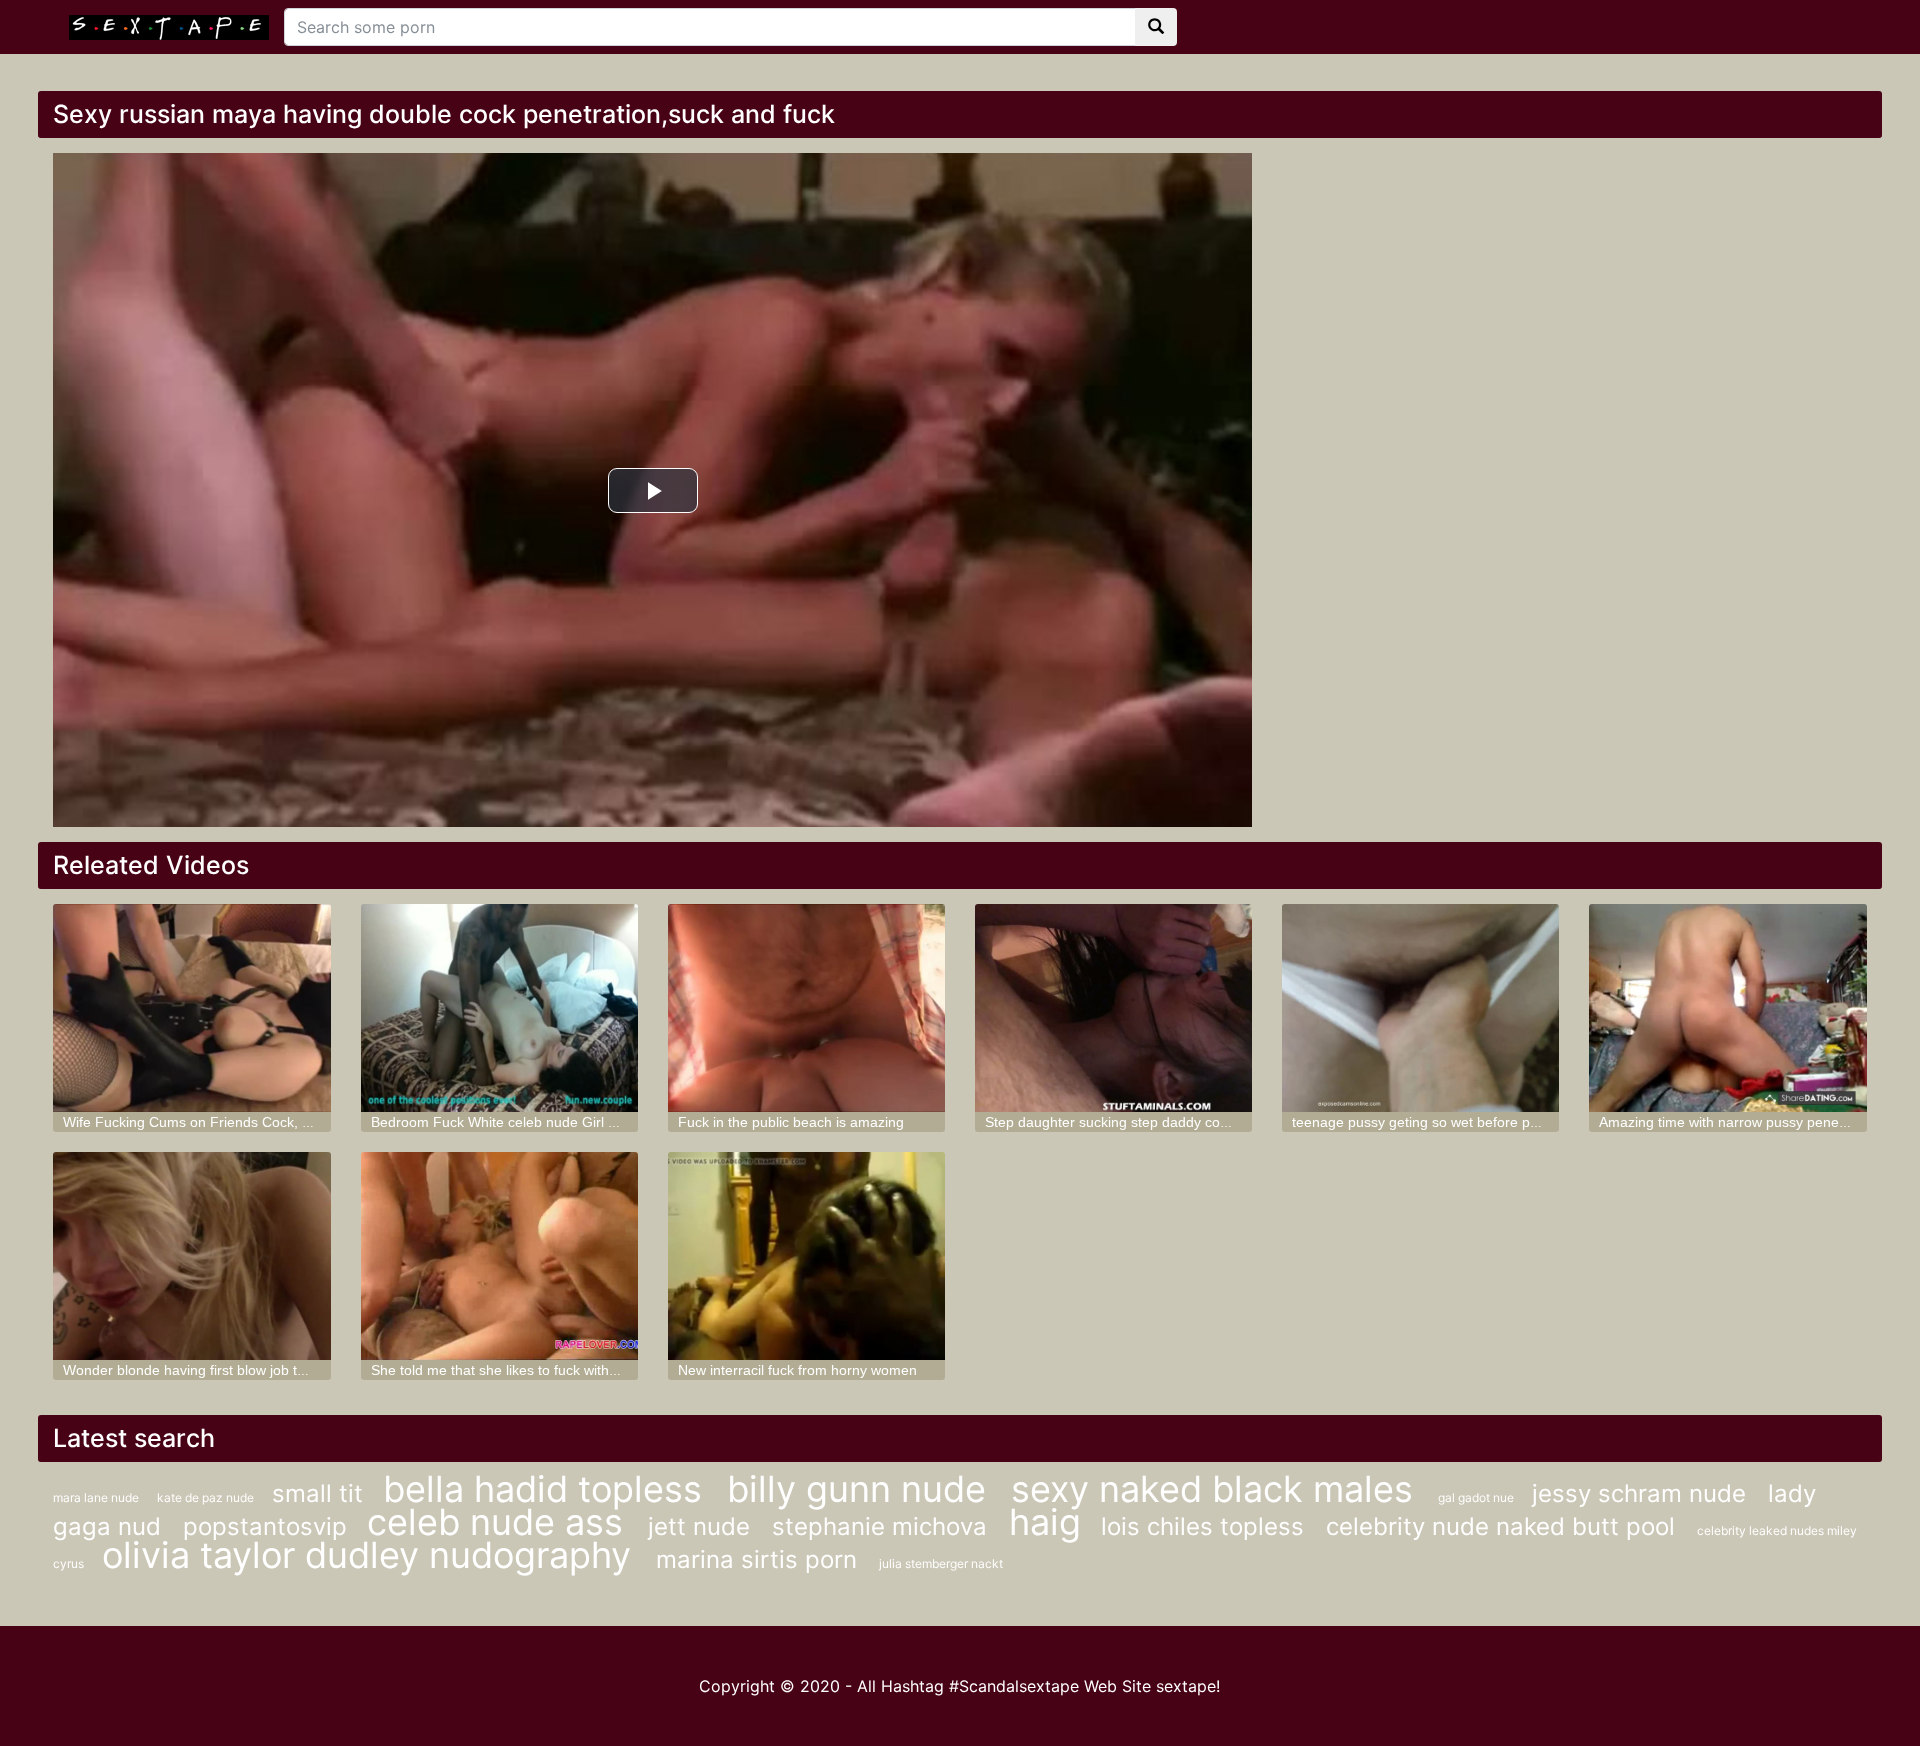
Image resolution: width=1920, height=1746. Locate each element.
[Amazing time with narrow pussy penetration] (1727, 1008)
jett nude (702, 1526)
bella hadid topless (547, 1489)
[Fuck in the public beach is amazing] (806, 1008)
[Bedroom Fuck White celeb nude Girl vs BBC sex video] (499, 1008)
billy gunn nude (861, 1489)
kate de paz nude (207, 1497)
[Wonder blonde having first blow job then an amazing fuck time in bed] (191, 1256)
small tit (317, 1493)
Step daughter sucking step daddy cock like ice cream (1155, 1122)
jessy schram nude (1642, 1493)
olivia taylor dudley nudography (371, 1555)
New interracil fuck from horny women (797, 1370)
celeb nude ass (500, 1522)
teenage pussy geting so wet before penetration (1443, 1122)
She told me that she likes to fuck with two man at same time (562, 1370)
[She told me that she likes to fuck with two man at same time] (499, 1256)
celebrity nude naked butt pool (1504, 1526)
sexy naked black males (1217, 1489)
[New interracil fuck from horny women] (806, 1256)
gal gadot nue (1477, 1497)
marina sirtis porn (760, 1559)
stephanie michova (883, 1526)
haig (1045, 1522)
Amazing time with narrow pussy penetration (1739, 1122)
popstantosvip (265, 1526)
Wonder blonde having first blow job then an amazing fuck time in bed (283, 1370)
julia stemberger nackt (941, 1563)
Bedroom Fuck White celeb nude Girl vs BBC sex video (544, 1122)
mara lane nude (97, 1497)
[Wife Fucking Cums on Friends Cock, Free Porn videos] (191, 1008)
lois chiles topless (1206, 1526)
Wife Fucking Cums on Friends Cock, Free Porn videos (237, 1122)
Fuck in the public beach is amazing (791, 1122)
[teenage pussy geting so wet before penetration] (1420, 1008)
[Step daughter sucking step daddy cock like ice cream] (1113, 1008)
